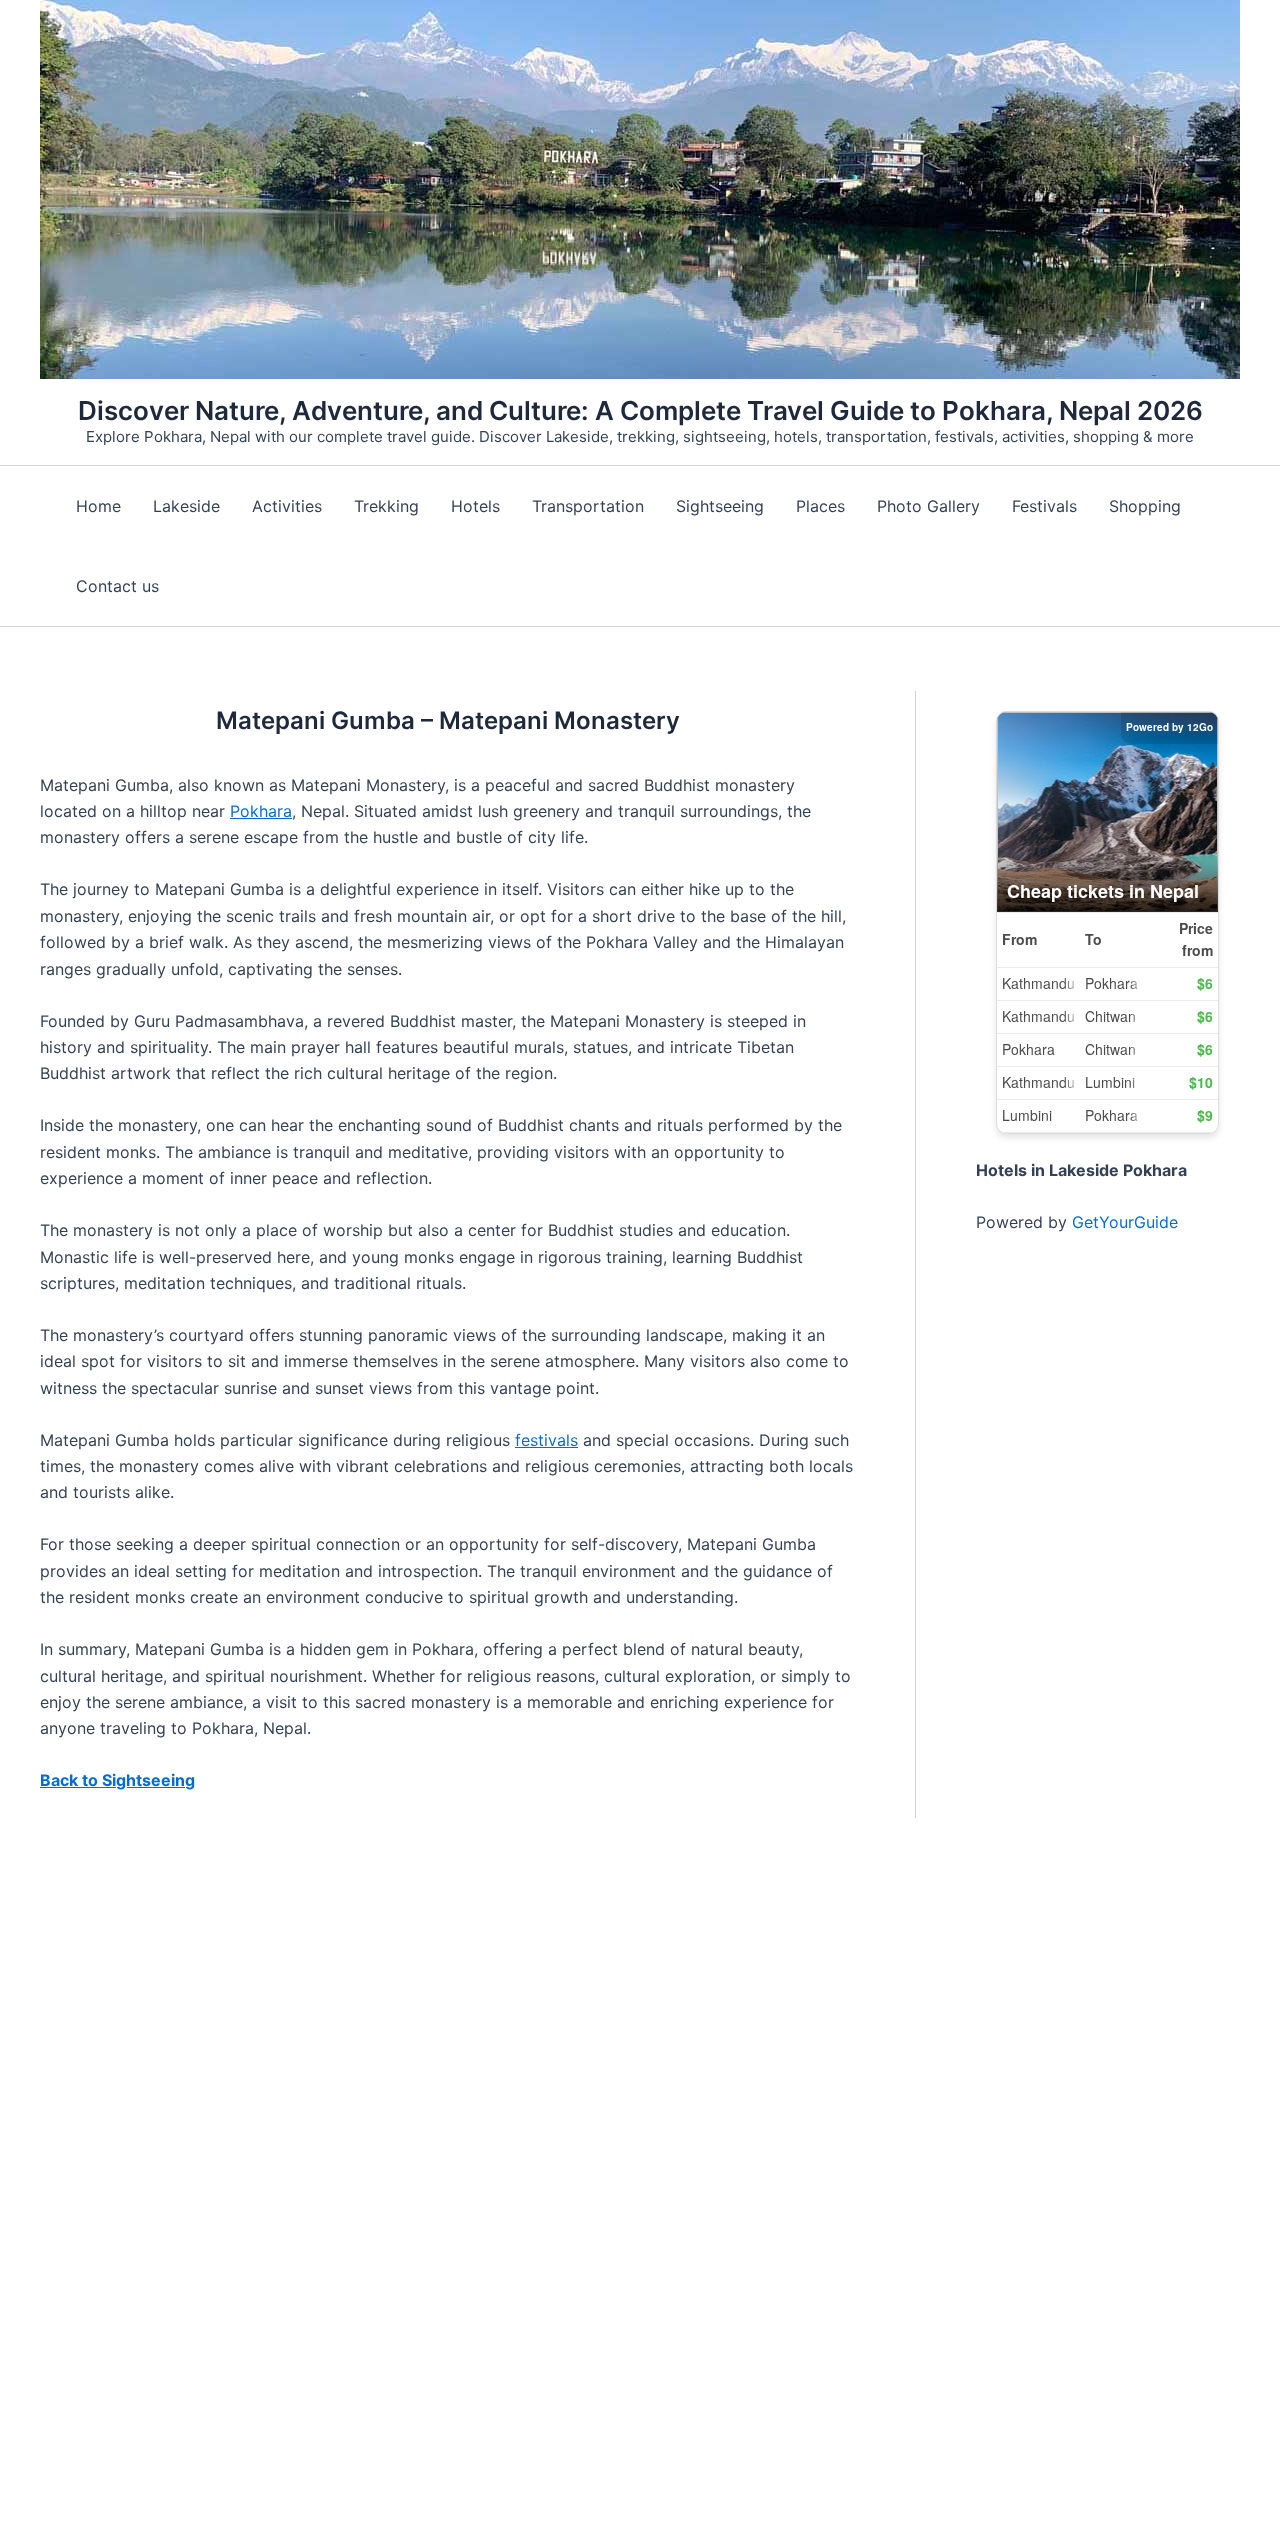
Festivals (1044, 506)
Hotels (475, 506)
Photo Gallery (928, 506)
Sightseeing (720, 506)
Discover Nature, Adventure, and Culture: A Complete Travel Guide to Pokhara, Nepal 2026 (640, 410)
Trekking (386, 506)
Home (98, 506)
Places (820, 506)
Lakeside (186, 506)
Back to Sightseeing (117, 1780)
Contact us (117, 586)
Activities (287, 506)
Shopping (1145, 506)
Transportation (588, 506)
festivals (546, 1440)
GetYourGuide (1125, 1222)
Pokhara (261, 811)
